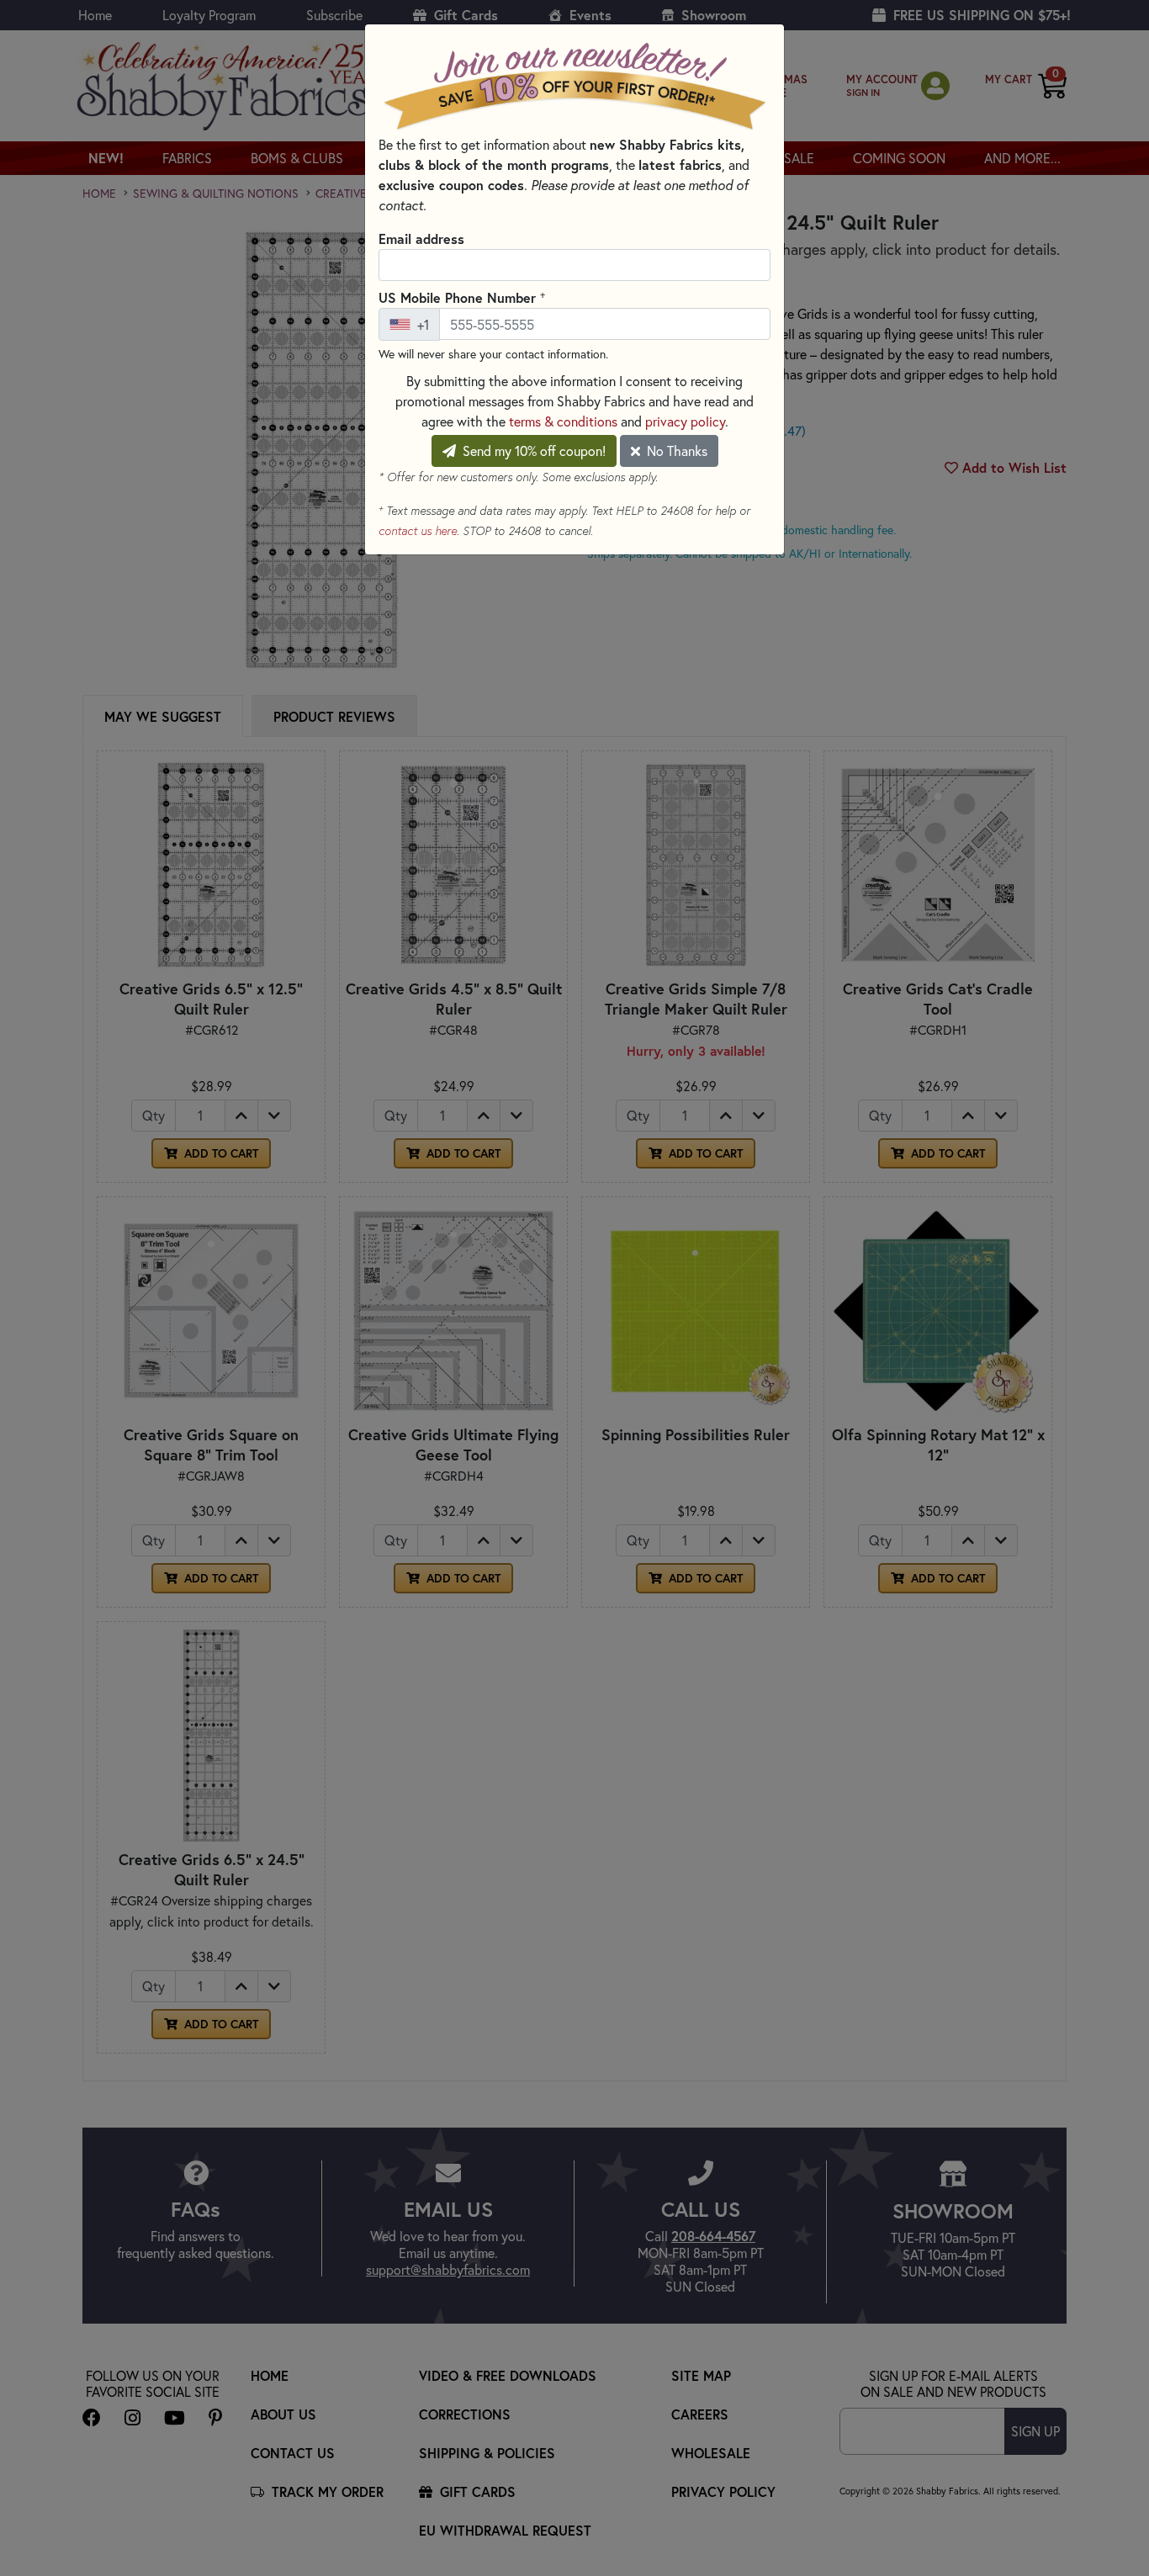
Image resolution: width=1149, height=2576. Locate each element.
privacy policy (685, 421)
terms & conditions (563, 421)
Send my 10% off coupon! (532, 451)
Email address (421, 239)
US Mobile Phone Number (462, 297)
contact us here (418, 531)
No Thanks (675, 451)
